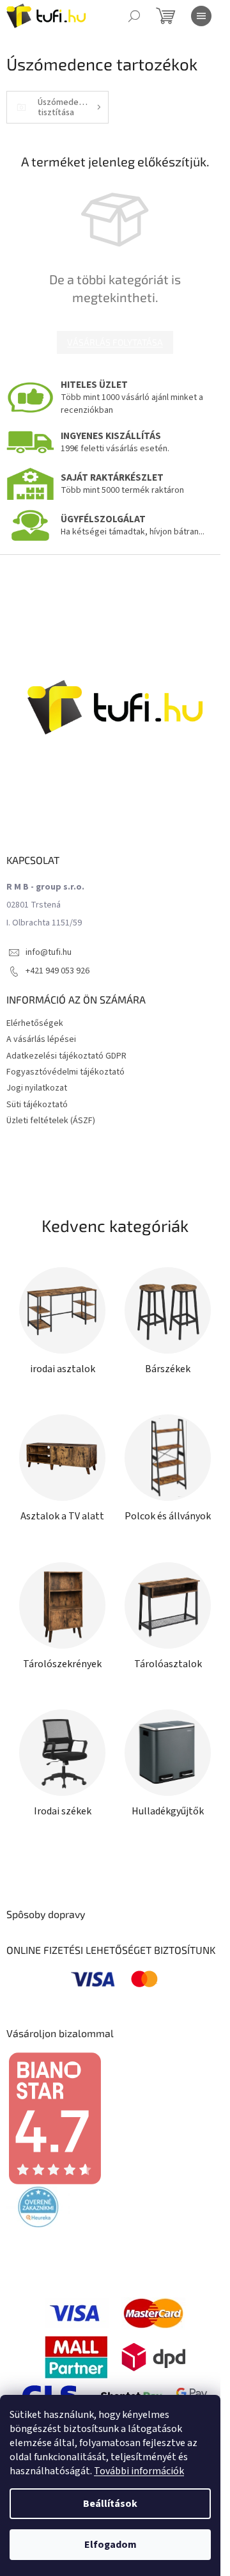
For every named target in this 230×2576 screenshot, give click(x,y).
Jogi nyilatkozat (37, 1088)
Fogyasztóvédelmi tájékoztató (65, 1072)
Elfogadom (111, 2545)
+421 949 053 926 (57, 971)
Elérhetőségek (35, 1023)
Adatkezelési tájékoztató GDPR (66, 1056)
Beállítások (110, 2504)
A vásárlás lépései (41, 1039)
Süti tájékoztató (37, 1105)
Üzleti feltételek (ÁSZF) (51, 1121)
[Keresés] (134, 16)
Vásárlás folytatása (115, 342)
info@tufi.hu (49, 952)
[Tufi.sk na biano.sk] (54, 2118)
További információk (139, 2471)
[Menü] (201, 16)
